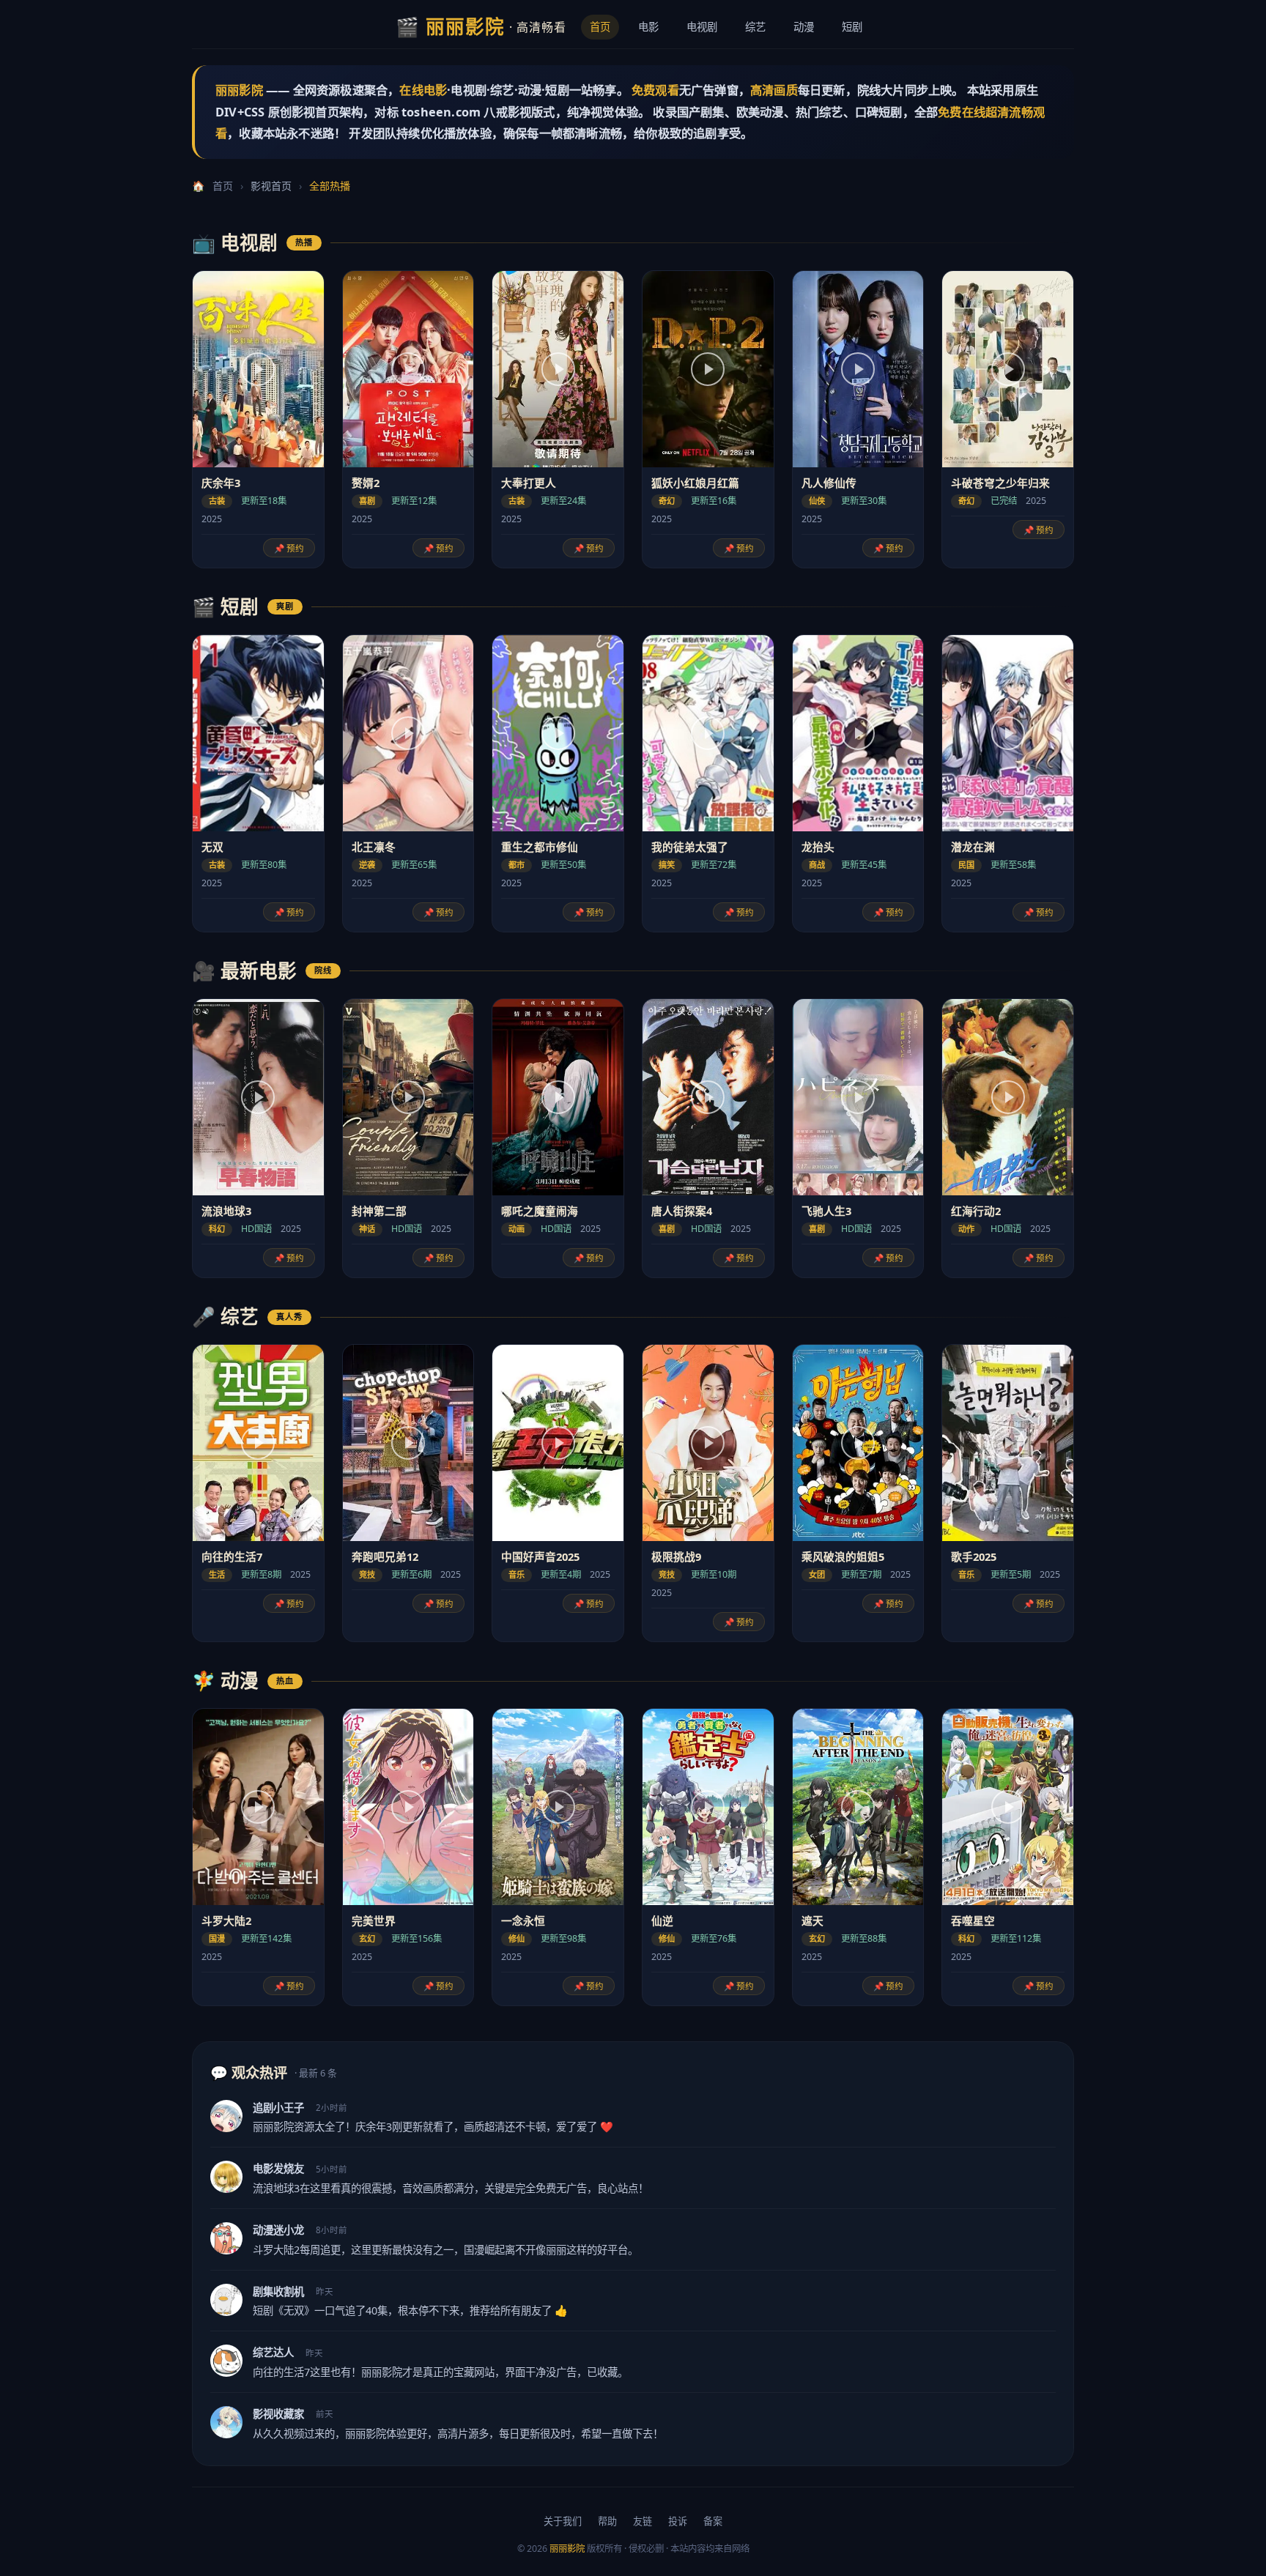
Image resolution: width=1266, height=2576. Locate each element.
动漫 (804, 27)
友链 (643, 2521)
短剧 (852, 27)
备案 (713, 2521)
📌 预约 (289, 548)
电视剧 (702, 27)
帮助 (607, 2521)
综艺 (755, 27)
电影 (648, 27)
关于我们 (563, 2521)
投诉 (678, 2521)
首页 (600, 27)
